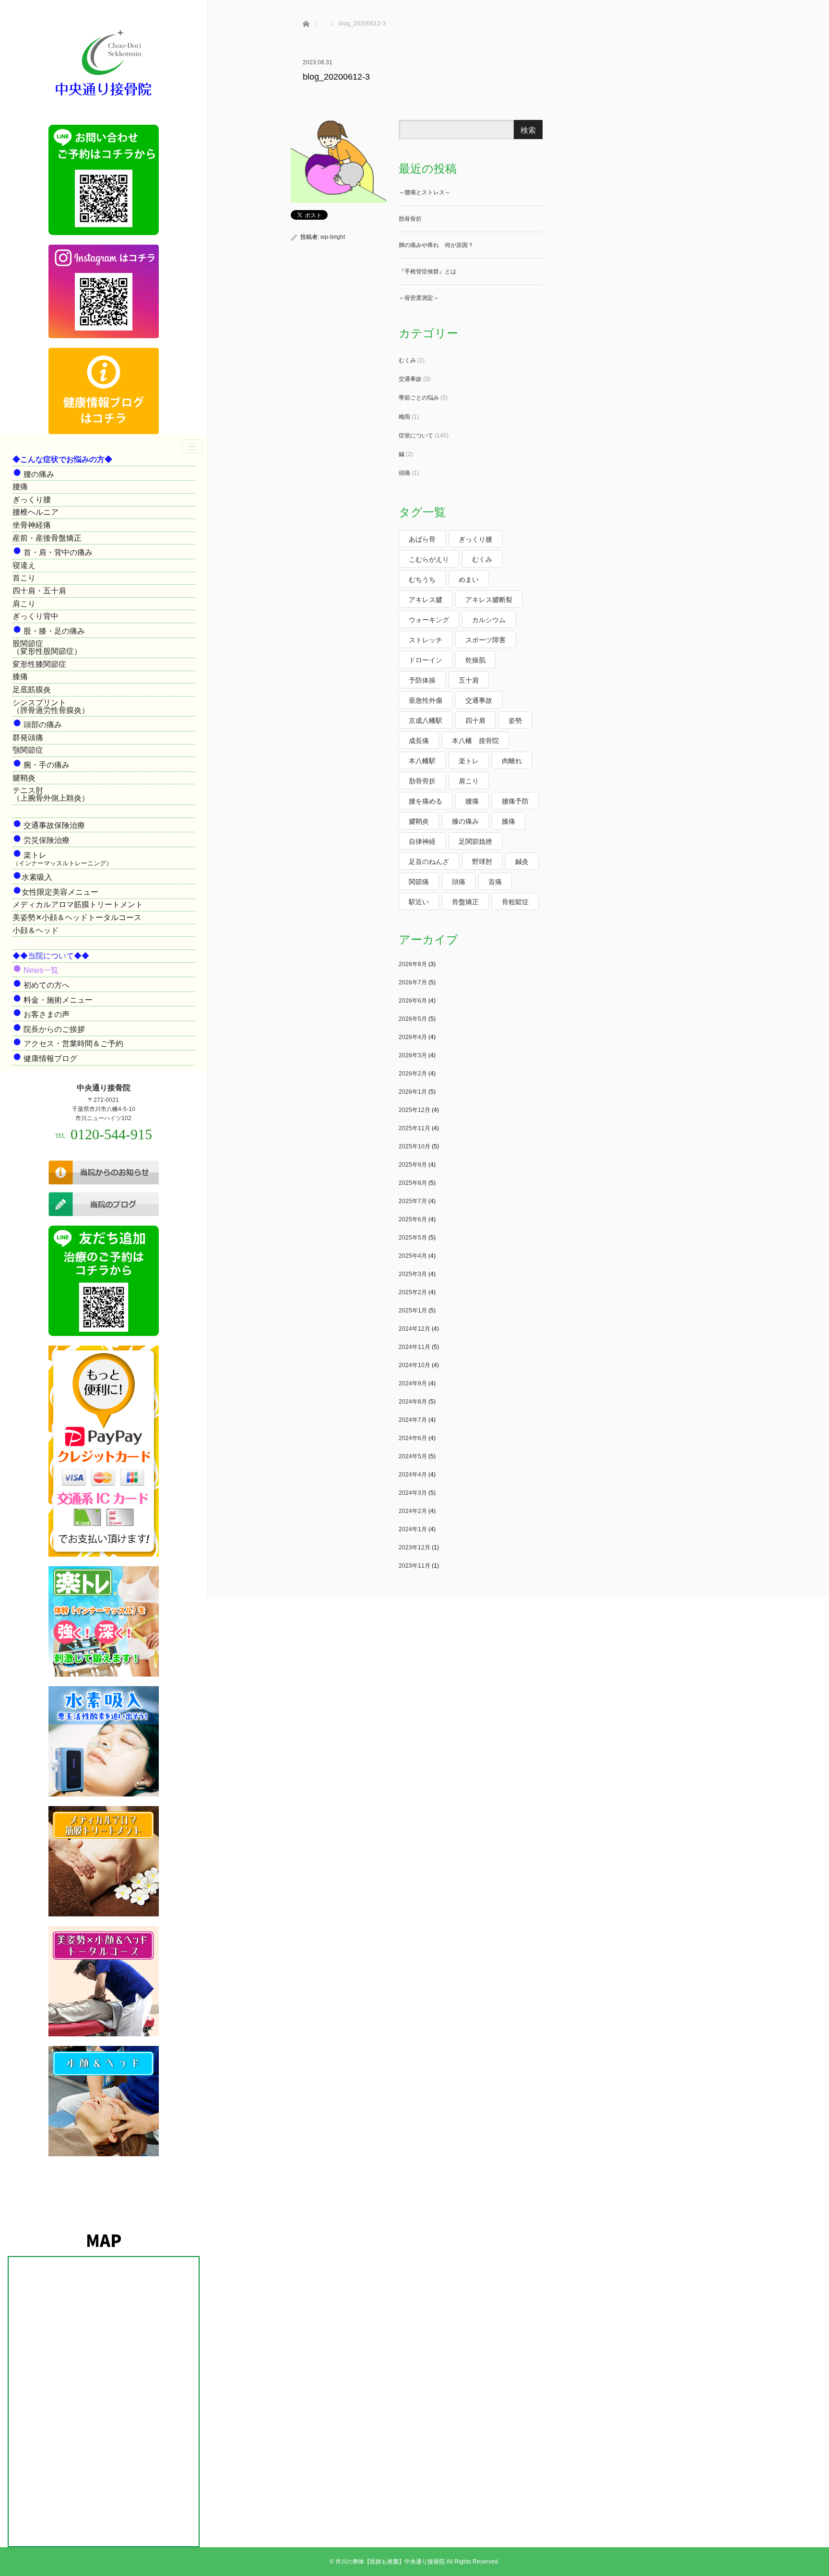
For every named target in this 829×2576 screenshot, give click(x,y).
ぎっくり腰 (32, 500)
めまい (469, 579)
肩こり (24, 604)
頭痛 (404, 473)
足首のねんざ (429, 862)
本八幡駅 (422, 761)
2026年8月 (413, 964)
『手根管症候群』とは (427, 272)
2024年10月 (414, 1365)
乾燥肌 (475, 660)
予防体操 (422, 680)
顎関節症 (28, 750)
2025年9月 (413, 1165)
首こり (24, 578)
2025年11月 (414, 1128)
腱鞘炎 (24, 778)
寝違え (24, 565)
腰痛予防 (515, 801)
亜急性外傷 (426, 700)
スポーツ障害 (486, 640)
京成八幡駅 (426, 721)
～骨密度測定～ (419, 298)
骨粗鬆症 (515, 902)
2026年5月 (413, 1019)
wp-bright (333, 237)
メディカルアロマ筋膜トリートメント (78, 904)
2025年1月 (413, 1311)
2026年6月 (413, 1001)
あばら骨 (422, 539)
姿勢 (515, 721)
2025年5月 (413, 1238)
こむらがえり (429, 559)
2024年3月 (413, 1493)
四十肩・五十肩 (39, 591)
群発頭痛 (28, 738)
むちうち (422, 579)
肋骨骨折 (410, 219)
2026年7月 (413, 982)
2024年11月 (414, 1347)
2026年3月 (413, 1055)
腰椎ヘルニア (36, 512)
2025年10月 (414, 1146)
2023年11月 (414, 1566)
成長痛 (419, 741)
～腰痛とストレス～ (425, 192)
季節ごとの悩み (419, 398)
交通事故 (410, 379)
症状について (416, 436)
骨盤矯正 (465, 902)
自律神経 (422, 841)
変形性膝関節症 (39, 664)
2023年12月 (414, 1548)
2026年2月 (413, 1074)
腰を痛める (426, 801)
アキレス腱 (426, 600)
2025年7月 (413, 1201)
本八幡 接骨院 (475, 741)
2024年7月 (413, 1420)
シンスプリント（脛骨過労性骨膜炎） (51, 706)
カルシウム (489, 620)
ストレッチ (426, 640)
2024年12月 (414, 1329)
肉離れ (512, 761)
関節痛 (419, 882)
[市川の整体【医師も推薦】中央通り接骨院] (104, 97)
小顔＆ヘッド (36, 930)
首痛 (495, 882)
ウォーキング (429, 620)
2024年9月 (413, 1383)
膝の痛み (465, 821)
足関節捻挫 (475, 841)
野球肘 (482, 862)
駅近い (419, 902)
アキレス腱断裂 (489, 600)
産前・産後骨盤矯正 (47, 538)
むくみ (407, 360)
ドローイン (426, 660)
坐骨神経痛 (32, 525)
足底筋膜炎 (32, 690)
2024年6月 (413, 1438)
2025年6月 (413, 1219)
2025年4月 (413, 1256)
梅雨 (404, 417)
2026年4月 (413, 1037)
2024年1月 (413, 1529)
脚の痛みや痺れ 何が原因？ (436, 245)
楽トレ (469, 761)
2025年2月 (413, 1292)
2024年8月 (413, 1402)
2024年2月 (413, 1511)
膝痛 (20, 677)
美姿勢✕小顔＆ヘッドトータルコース (77, 917)
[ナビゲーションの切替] (192, 446)
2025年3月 (413, 1274)
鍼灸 (522, 862)
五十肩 (469, 680)
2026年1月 (413, 1092)
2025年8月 (413, 1183)
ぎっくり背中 (36, 616)
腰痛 (20, 487)
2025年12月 (414, 1110)
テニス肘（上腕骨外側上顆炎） (51, 794)
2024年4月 (413, 1475)
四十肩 (475, 721)
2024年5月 (413, 1456)
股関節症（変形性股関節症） (47, 647)
